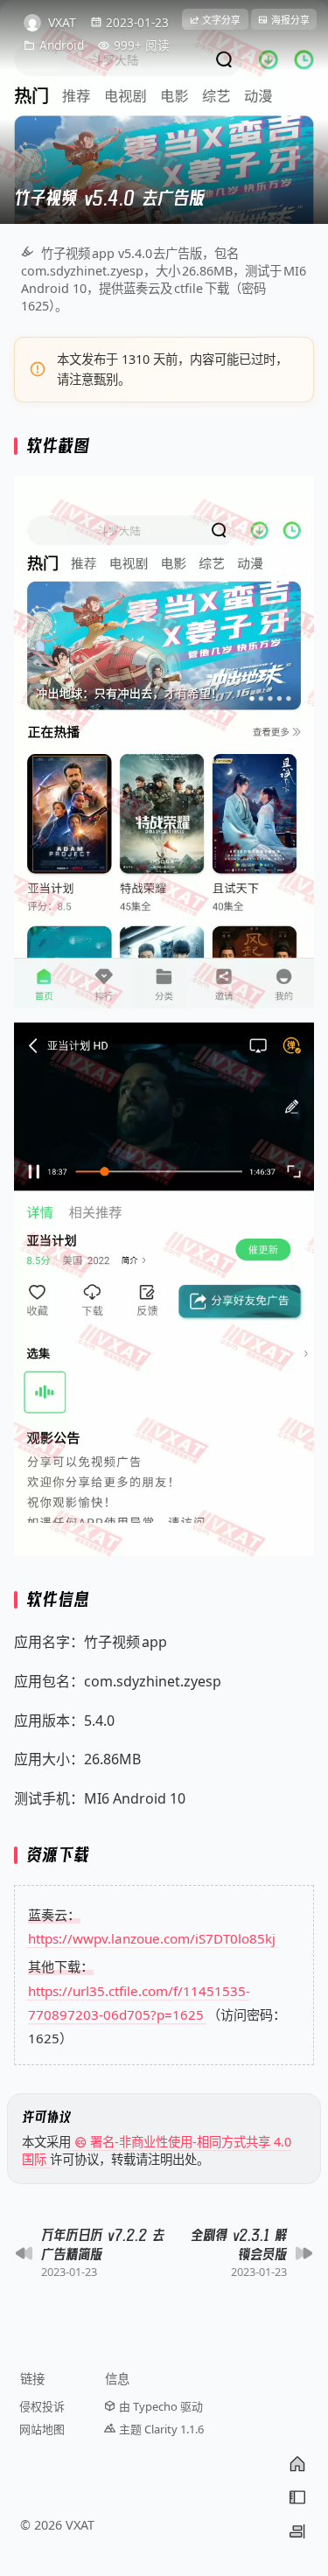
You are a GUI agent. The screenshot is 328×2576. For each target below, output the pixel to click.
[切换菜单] (297, 2497)
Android (62, 45)
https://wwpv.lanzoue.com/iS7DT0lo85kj (152, 1938)
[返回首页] (297, 2464)
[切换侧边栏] (297, 2531)
